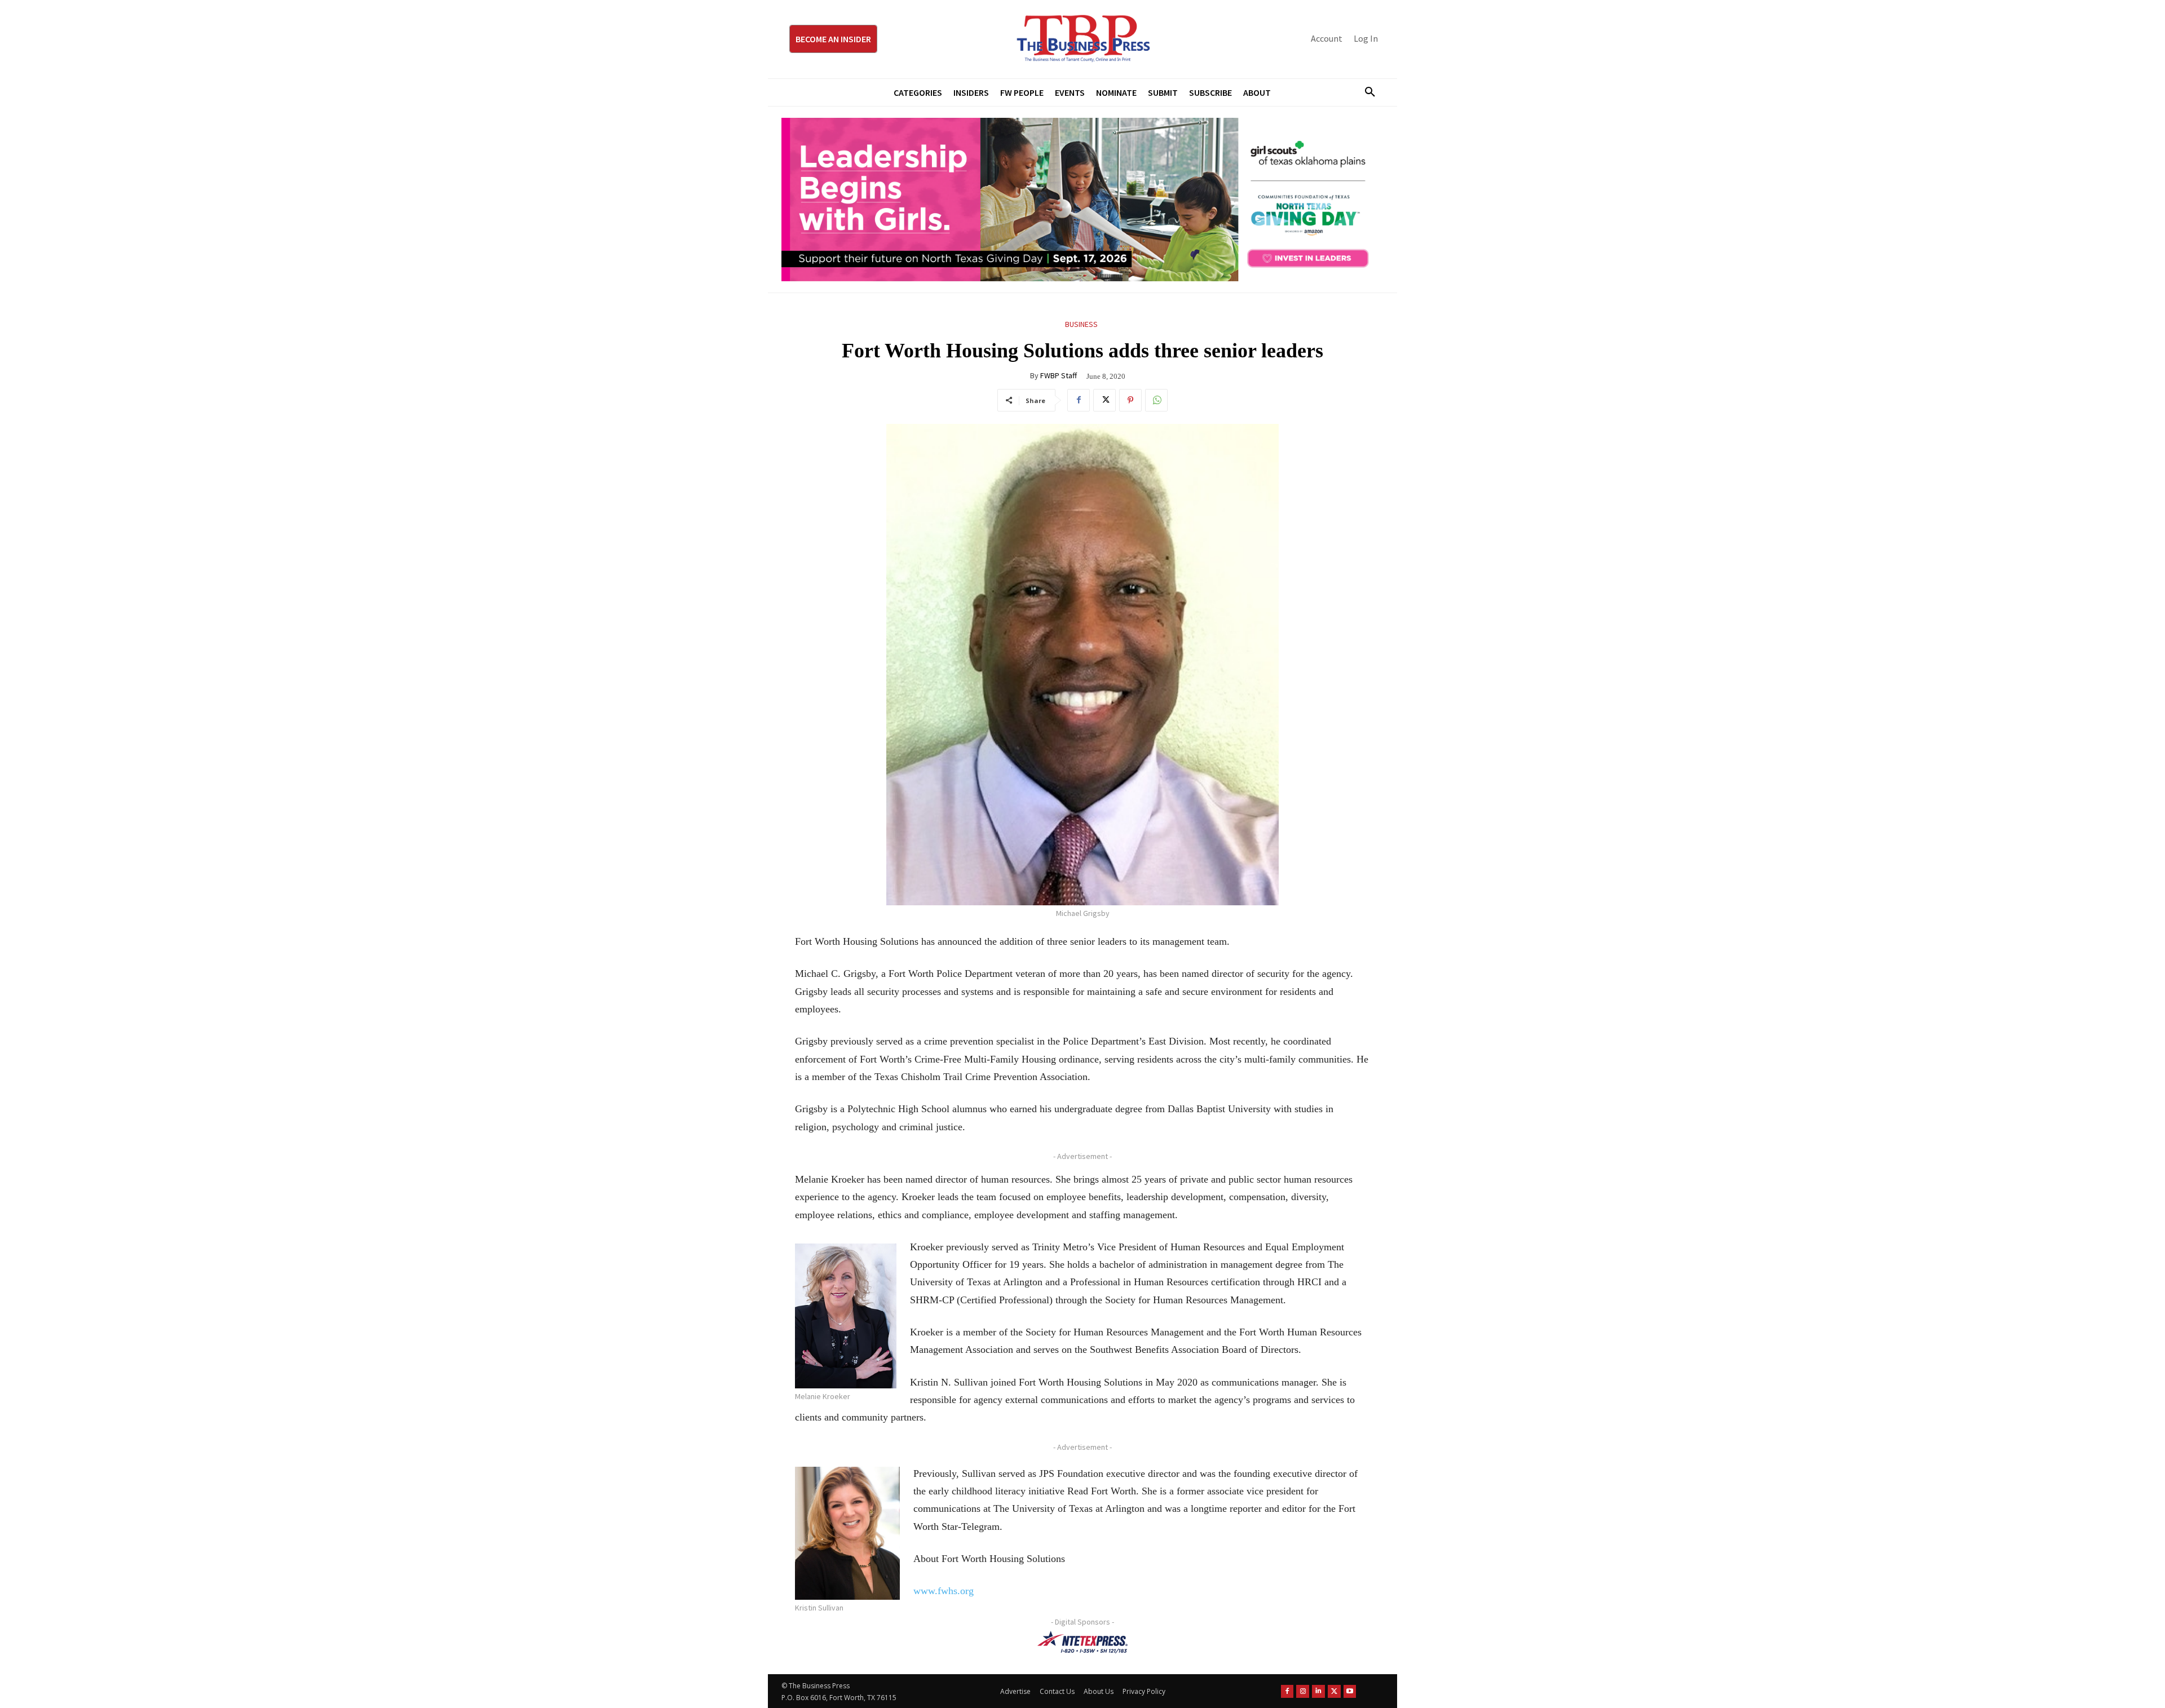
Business (1081, 324)
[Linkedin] (1318, 1691)
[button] (1366, 92)
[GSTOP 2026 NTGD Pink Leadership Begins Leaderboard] (1082, 200)
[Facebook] (1079, 400)
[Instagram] (1303, 1691)
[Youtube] (1350, 1691)
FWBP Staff (1059, 375)
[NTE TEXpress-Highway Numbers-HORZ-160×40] (1082, 1642)
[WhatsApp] (1156, 400)
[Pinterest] (1130, 400)
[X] (1104, 400)
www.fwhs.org (944, 1591)
